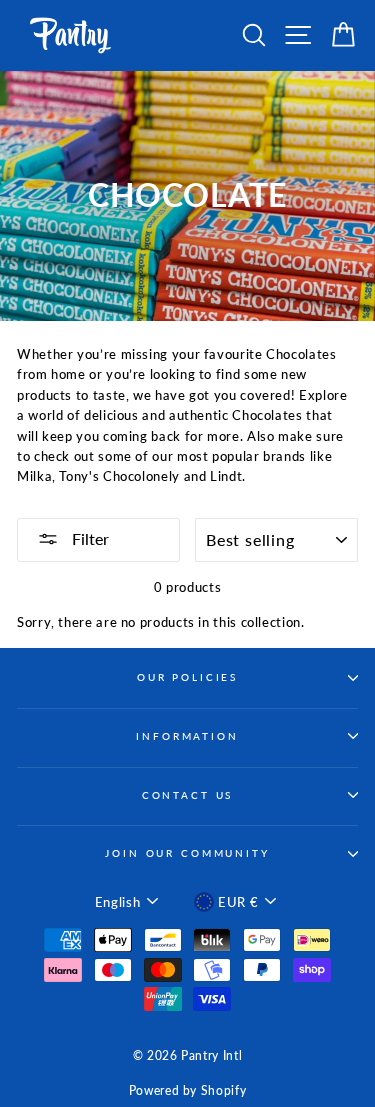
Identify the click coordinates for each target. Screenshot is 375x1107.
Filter (88, 538)
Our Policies (187, 677)
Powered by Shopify (187, 1090)
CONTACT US (188, 795)
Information (187, 736)
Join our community (187, 853)
